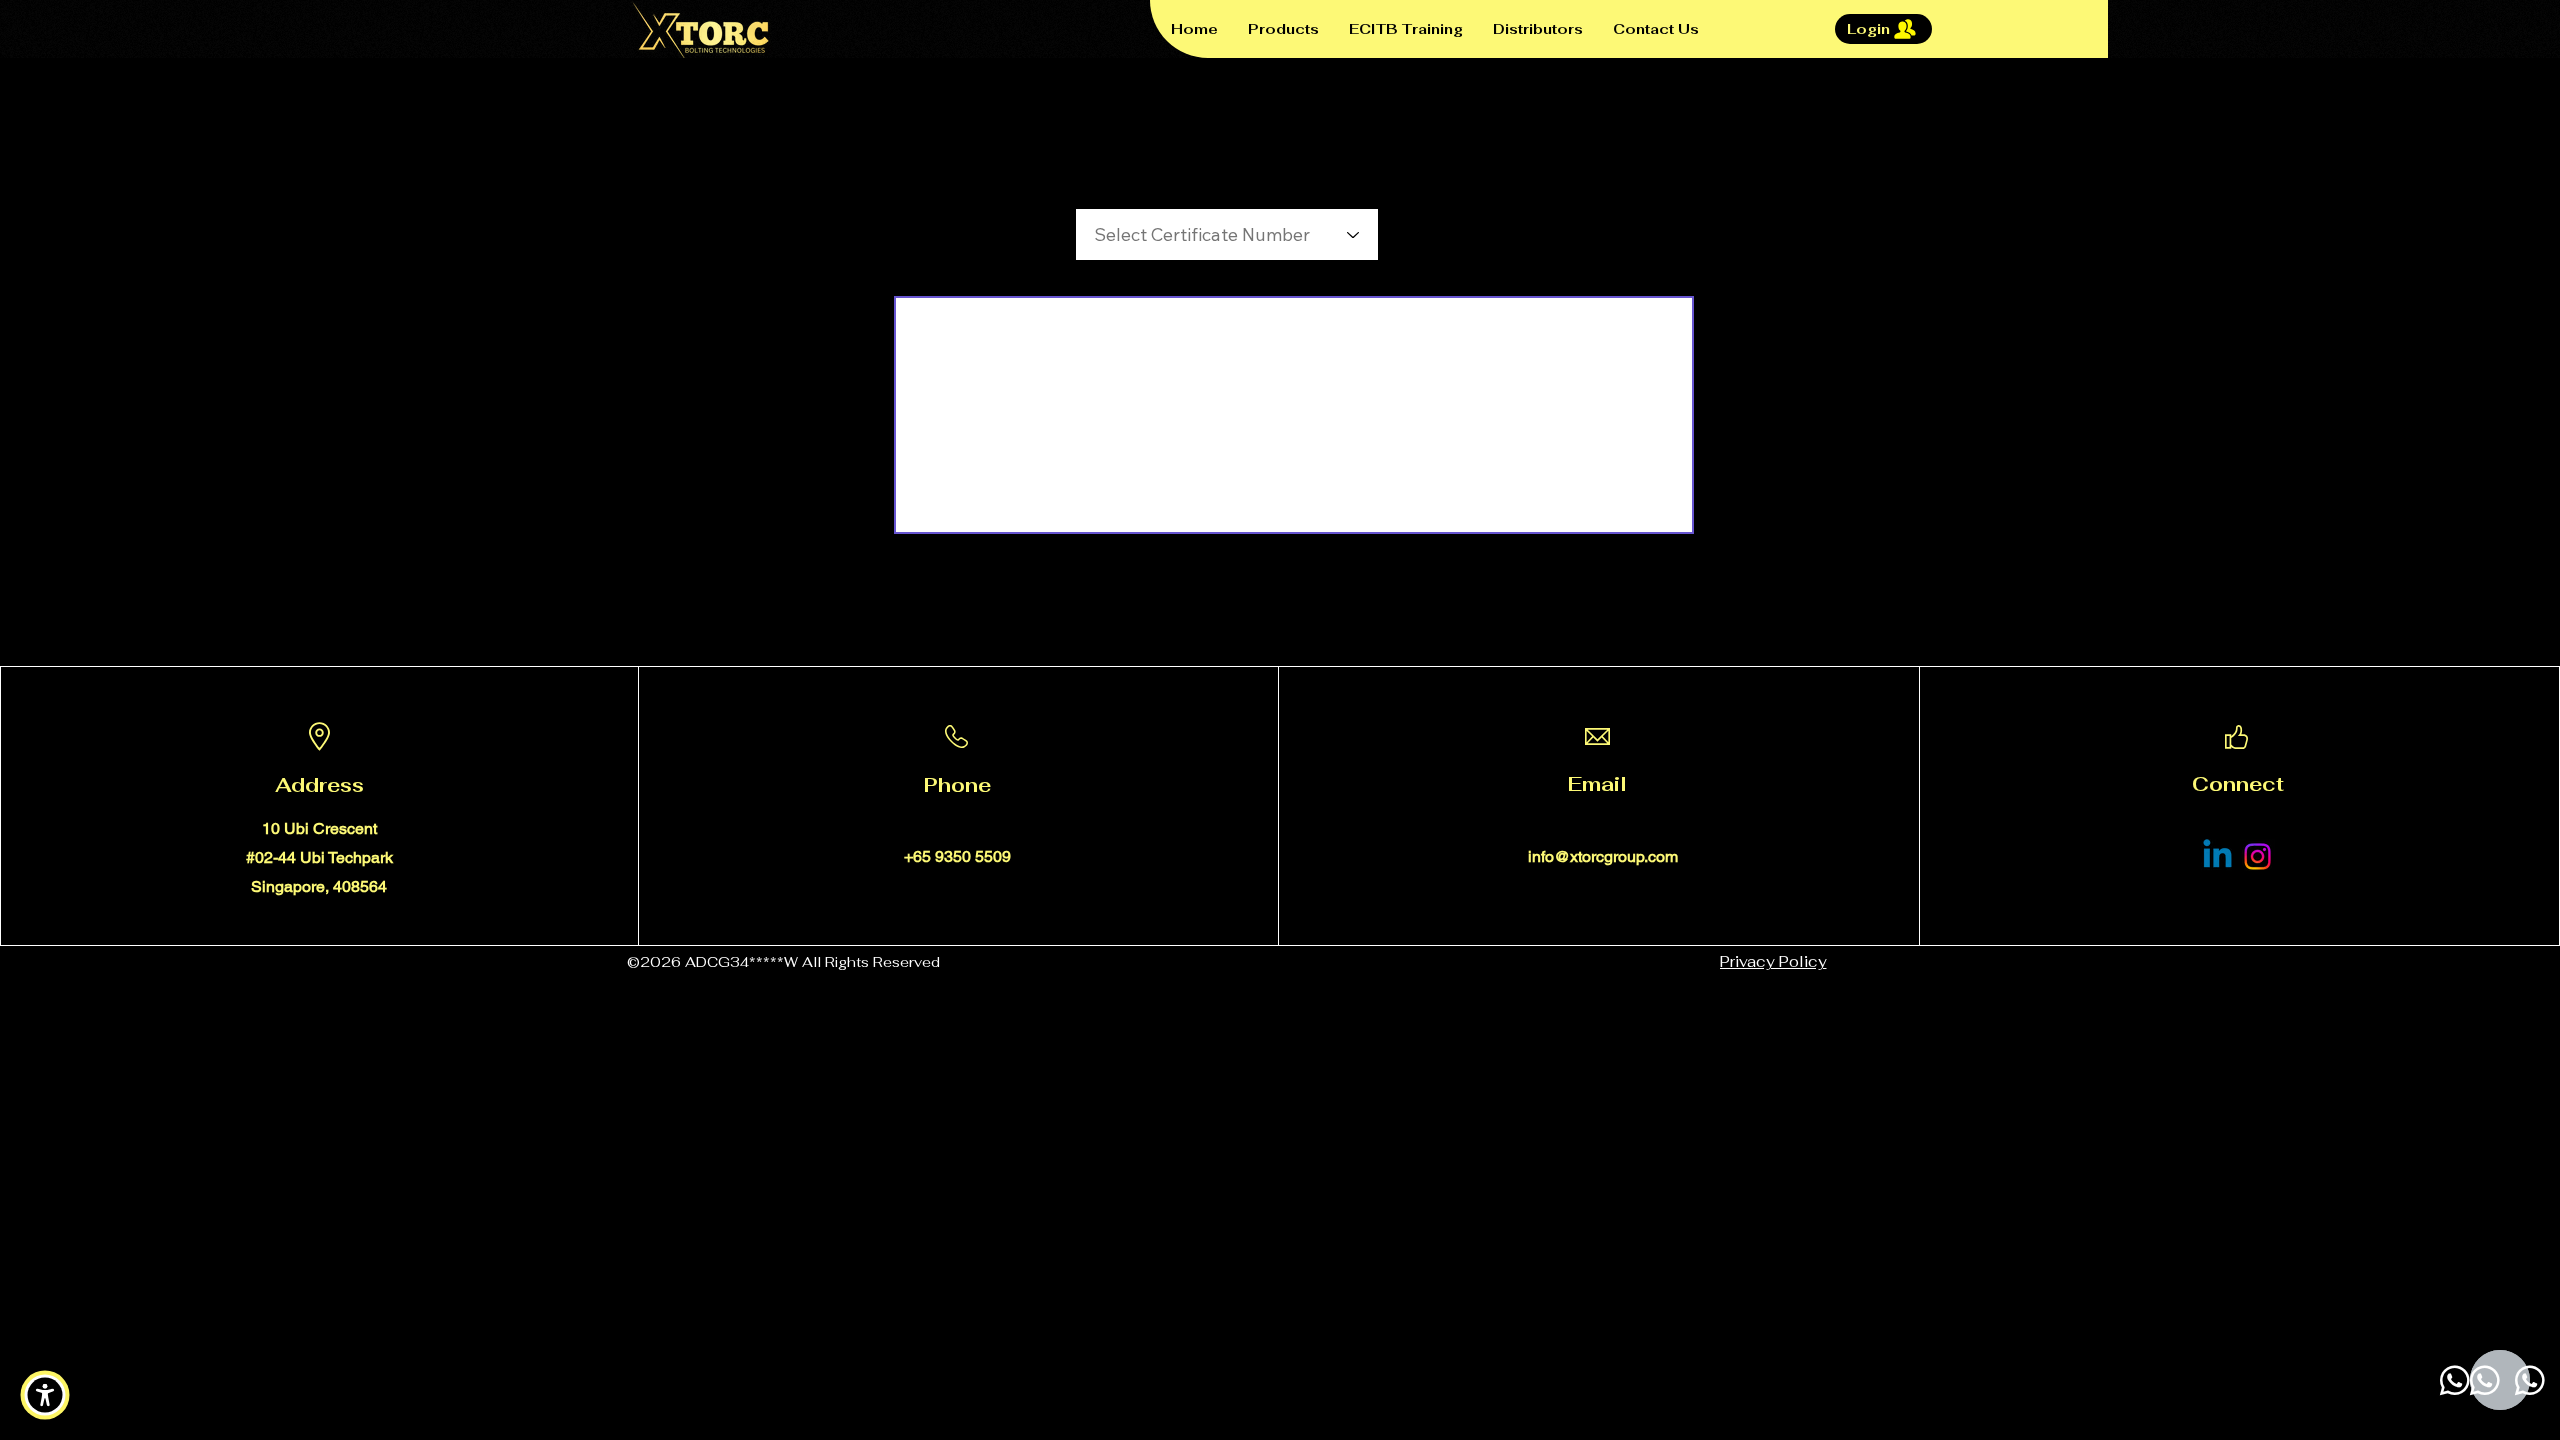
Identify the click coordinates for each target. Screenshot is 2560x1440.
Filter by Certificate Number (1165, 187)
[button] (45, 1395)
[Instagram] (2257, 856)
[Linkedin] (2217, 856)
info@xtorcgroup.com (1603, 856)
